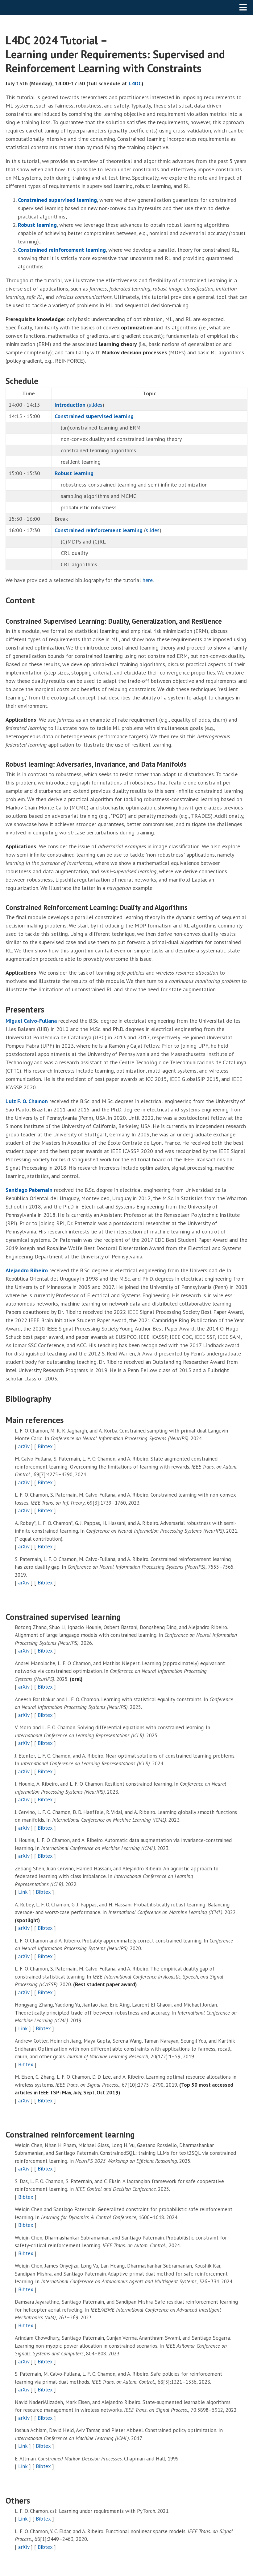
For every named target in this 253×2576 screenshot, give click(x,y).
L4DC (135, 83)
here (148, 580)
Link (23, 1892)
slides (95, 405)
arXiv (24, 1446)
